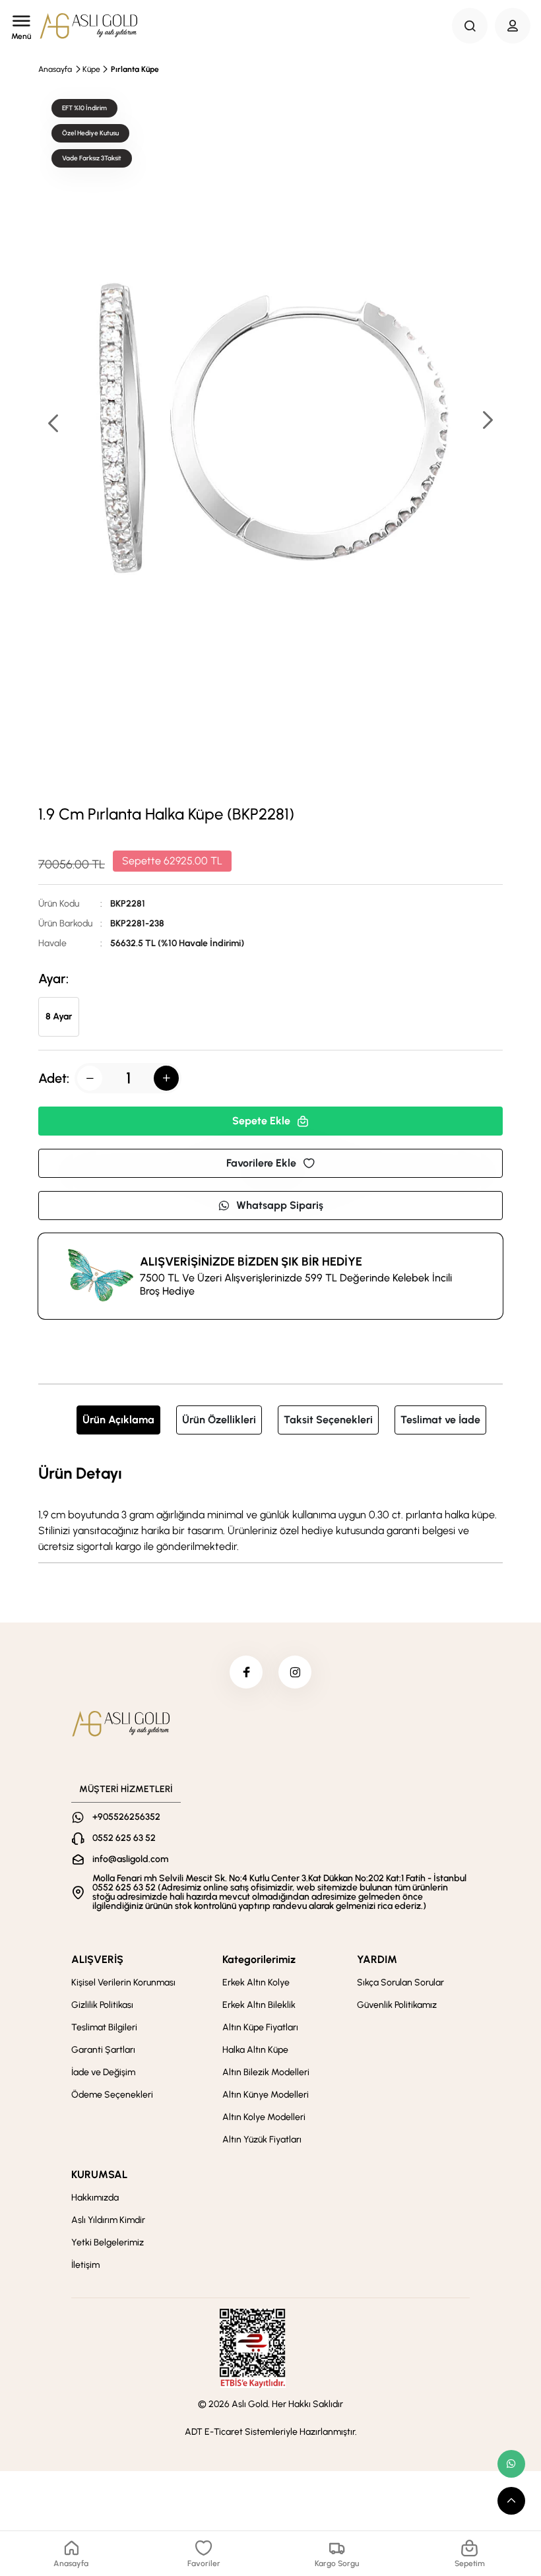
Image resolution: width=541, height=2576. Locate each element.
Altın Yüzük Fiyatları (262, 2140)
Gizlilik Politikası (102, 2005)
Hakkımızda (95, 2198)
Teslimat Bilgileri (104, 2027)
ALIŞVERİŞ (97, 1959)
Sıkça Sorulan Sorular (400, 1982)
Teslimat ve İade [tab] (440, 1420)
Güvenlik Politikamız (397, 2005)
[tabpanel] (270, 1508)
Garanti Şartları (103, 2050)
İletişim (85, 2265)
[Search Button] (470, 26)
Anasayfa (55, 69)
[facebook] (246, 1672)
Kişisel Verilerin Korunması (123, 1982)
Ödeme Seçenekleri (112, 2095)
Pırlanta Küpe (135, 69)
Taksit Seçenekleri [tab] (328, 1420)
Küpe (91, 69)
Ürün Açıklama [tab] (118, 1420)
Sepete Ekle (261, 1121)
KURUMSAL (99, 2174)
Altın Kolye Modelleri (264, 2117)
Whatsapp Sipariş (280, 1205)
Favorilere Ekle (261, 1163)
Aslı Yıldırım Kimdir (108, 2220)
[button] (487, 421)
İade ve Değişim (103, 2072)
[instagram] (295, 1672)
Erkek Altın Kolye (256, 1982)
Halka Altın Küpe (255, 2050)
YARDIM (377, 1959)
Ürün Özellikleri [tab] (219, 1420)
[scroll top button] (511, 2501)
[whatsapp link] (511, 2464)
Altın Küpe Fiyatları (260, 2027)
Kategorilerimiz (259, 1959)
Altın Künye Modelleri (266, 2095)
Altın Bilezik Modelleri (266, 2072)
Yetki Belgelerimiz (108, 2242)
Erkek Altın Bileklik (259, 2005)
